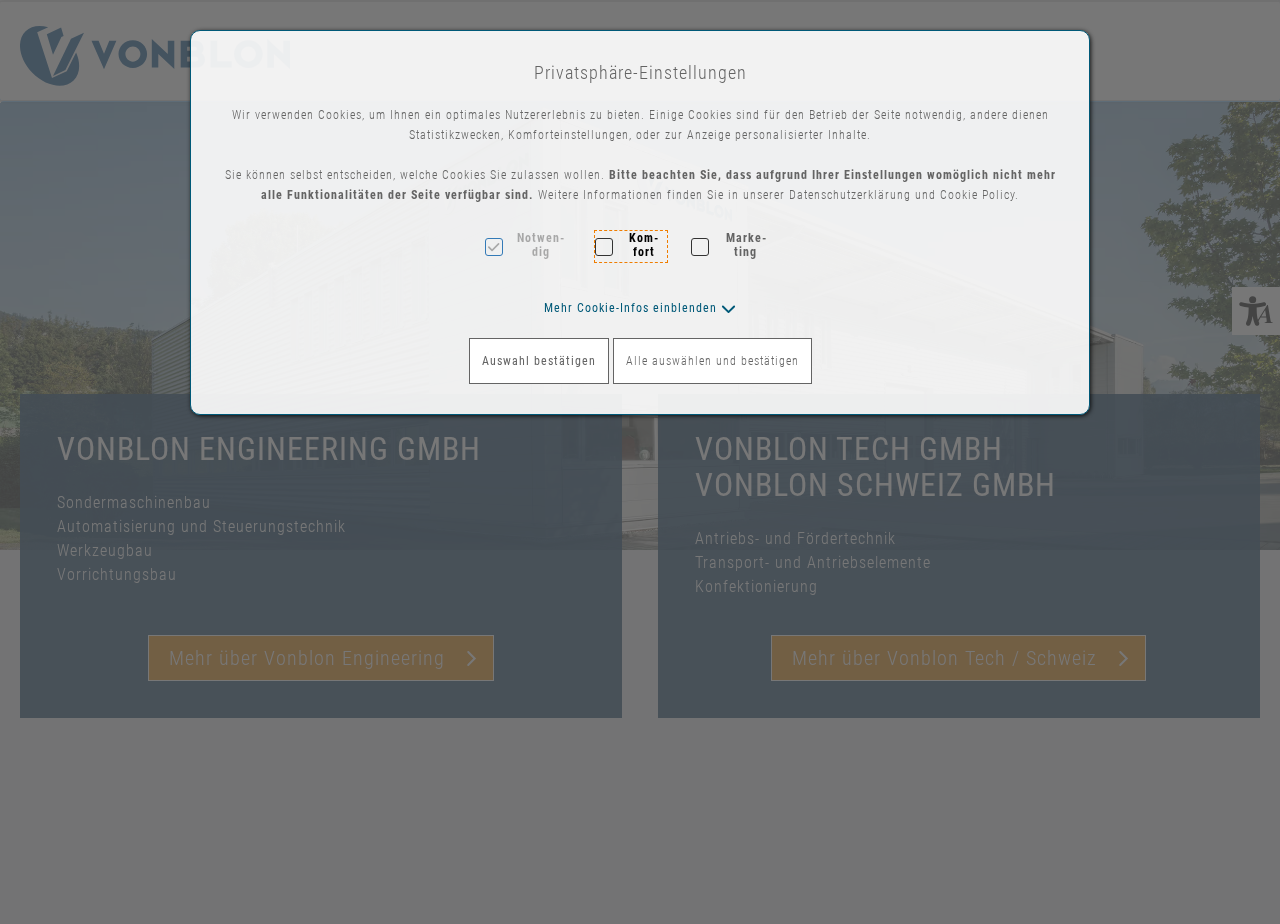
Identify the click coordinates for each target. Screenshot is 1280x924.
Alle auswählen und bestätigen (712, 361)
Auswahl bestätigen (539, 361)
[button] (640, 308)
